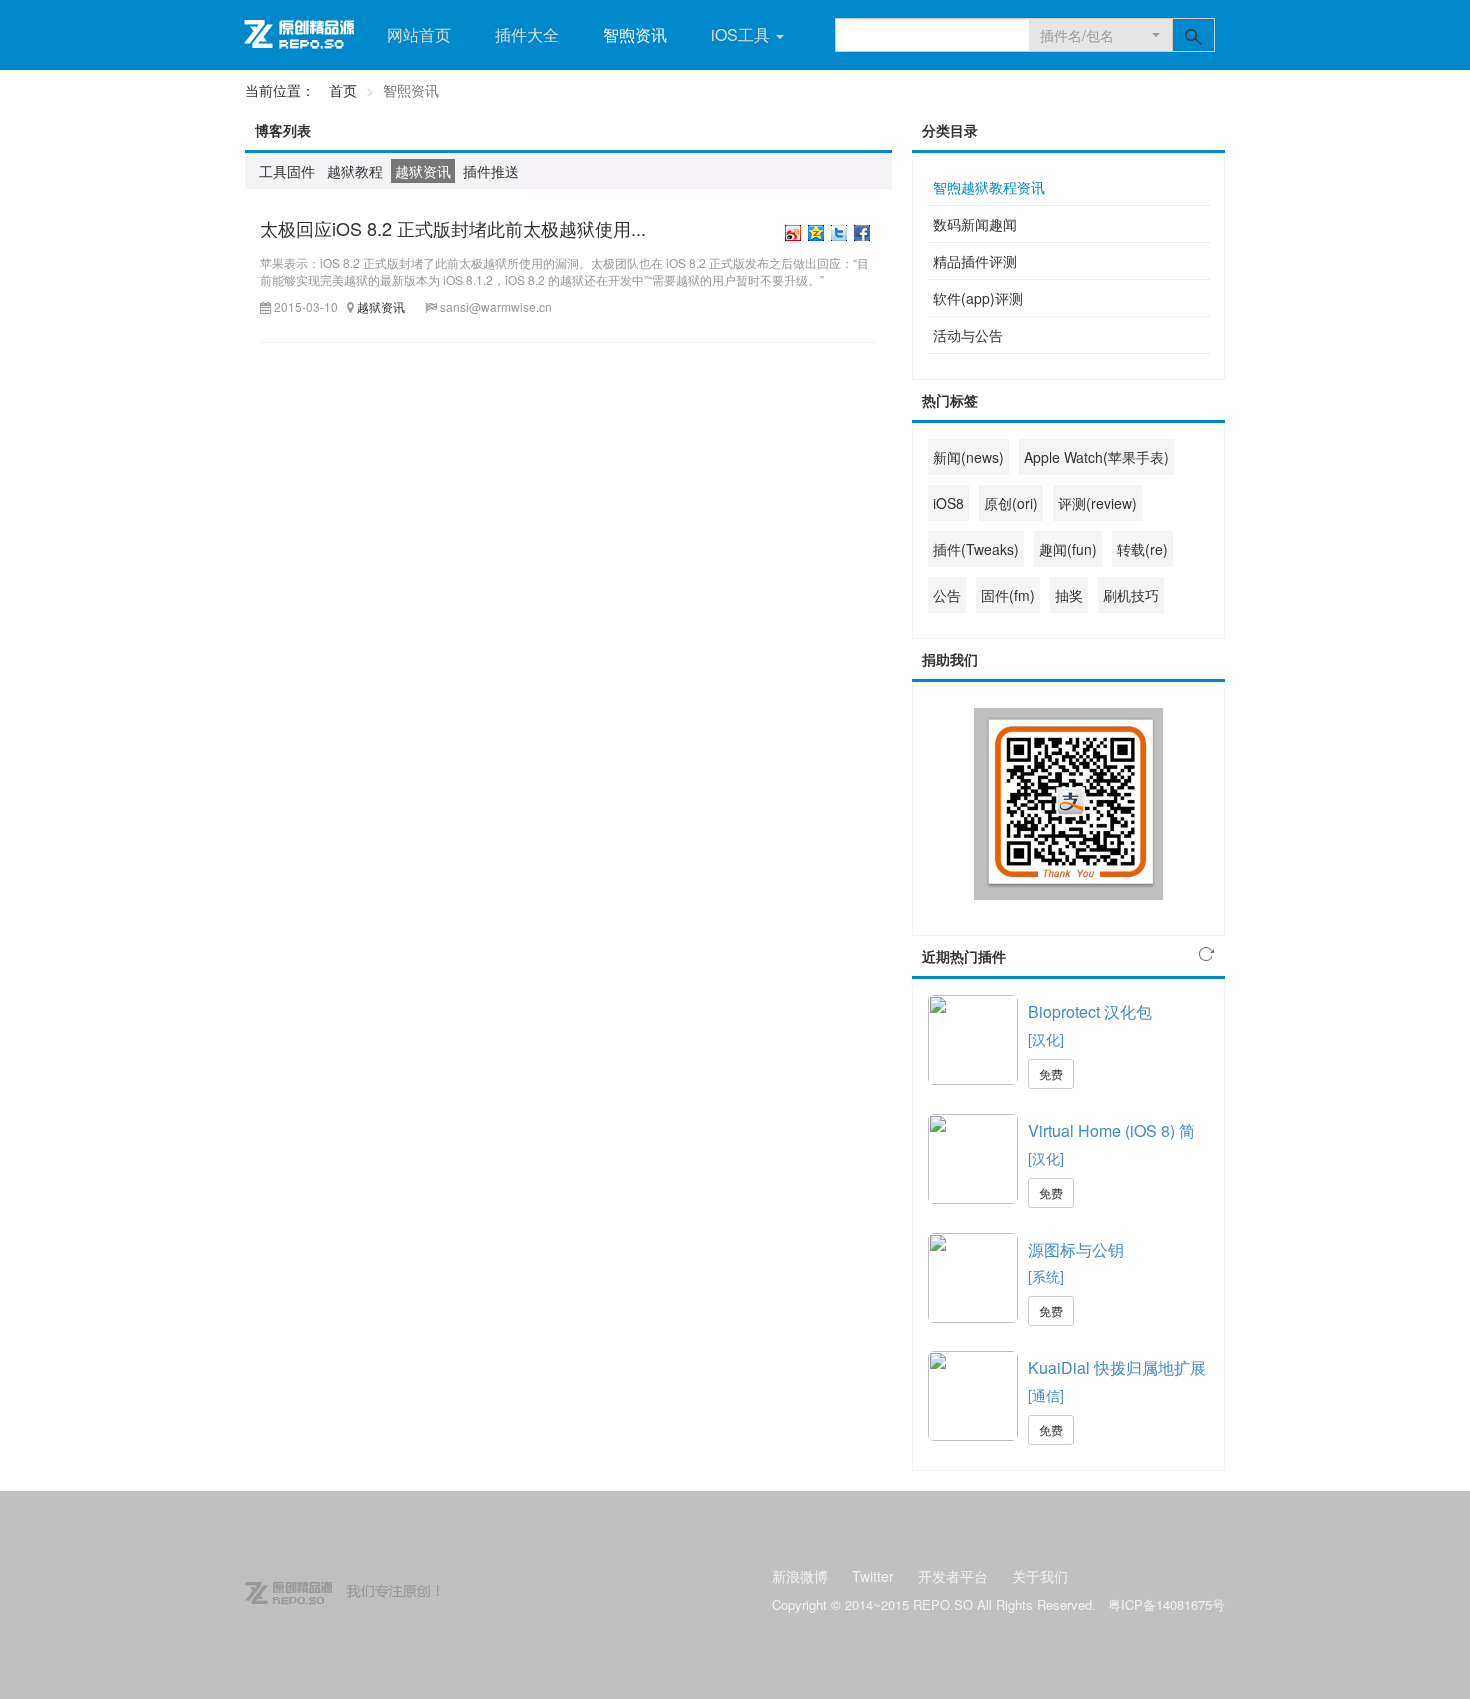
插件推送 (491, 171)
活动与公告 (968, 335)
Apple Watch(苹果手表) (1096, 457)
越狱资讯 (423, 171)
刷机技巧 (1131, 595)
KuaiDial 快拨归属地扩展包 (1117, 1368)
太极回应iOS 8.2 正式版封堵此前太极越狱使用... (453, 228)
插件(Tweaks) (976, 549)
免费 (1051, 1073)
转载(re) (1142, 549)
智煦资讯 (635, 34)
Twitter (873, 1576)
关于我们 (1040, 1576)
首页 (343, 90)
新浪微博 (800, 1576)
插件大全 (527, 34)
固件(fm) (1008, 595)
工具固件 (287, 171)
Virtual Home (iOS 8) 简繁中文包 (1111, 1131)
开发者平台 (953, 1576)
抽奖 (1069, 595)
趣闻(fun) (1068, 549)
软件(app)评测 (978, 298)
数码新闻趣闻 (975, 224)
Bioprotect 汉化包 (1090, 1012)
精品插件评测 (975, 261)
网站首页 (419, 34)
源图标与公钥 (1076, 1250)
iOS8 (948, 503)
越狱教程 (355, 171)
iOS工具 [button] (742, 34)
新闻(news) (968, 457)
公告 (947, 595)
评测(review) (1097, 503)
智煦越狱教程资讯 (989, 187)
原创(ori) (1011, 503)
